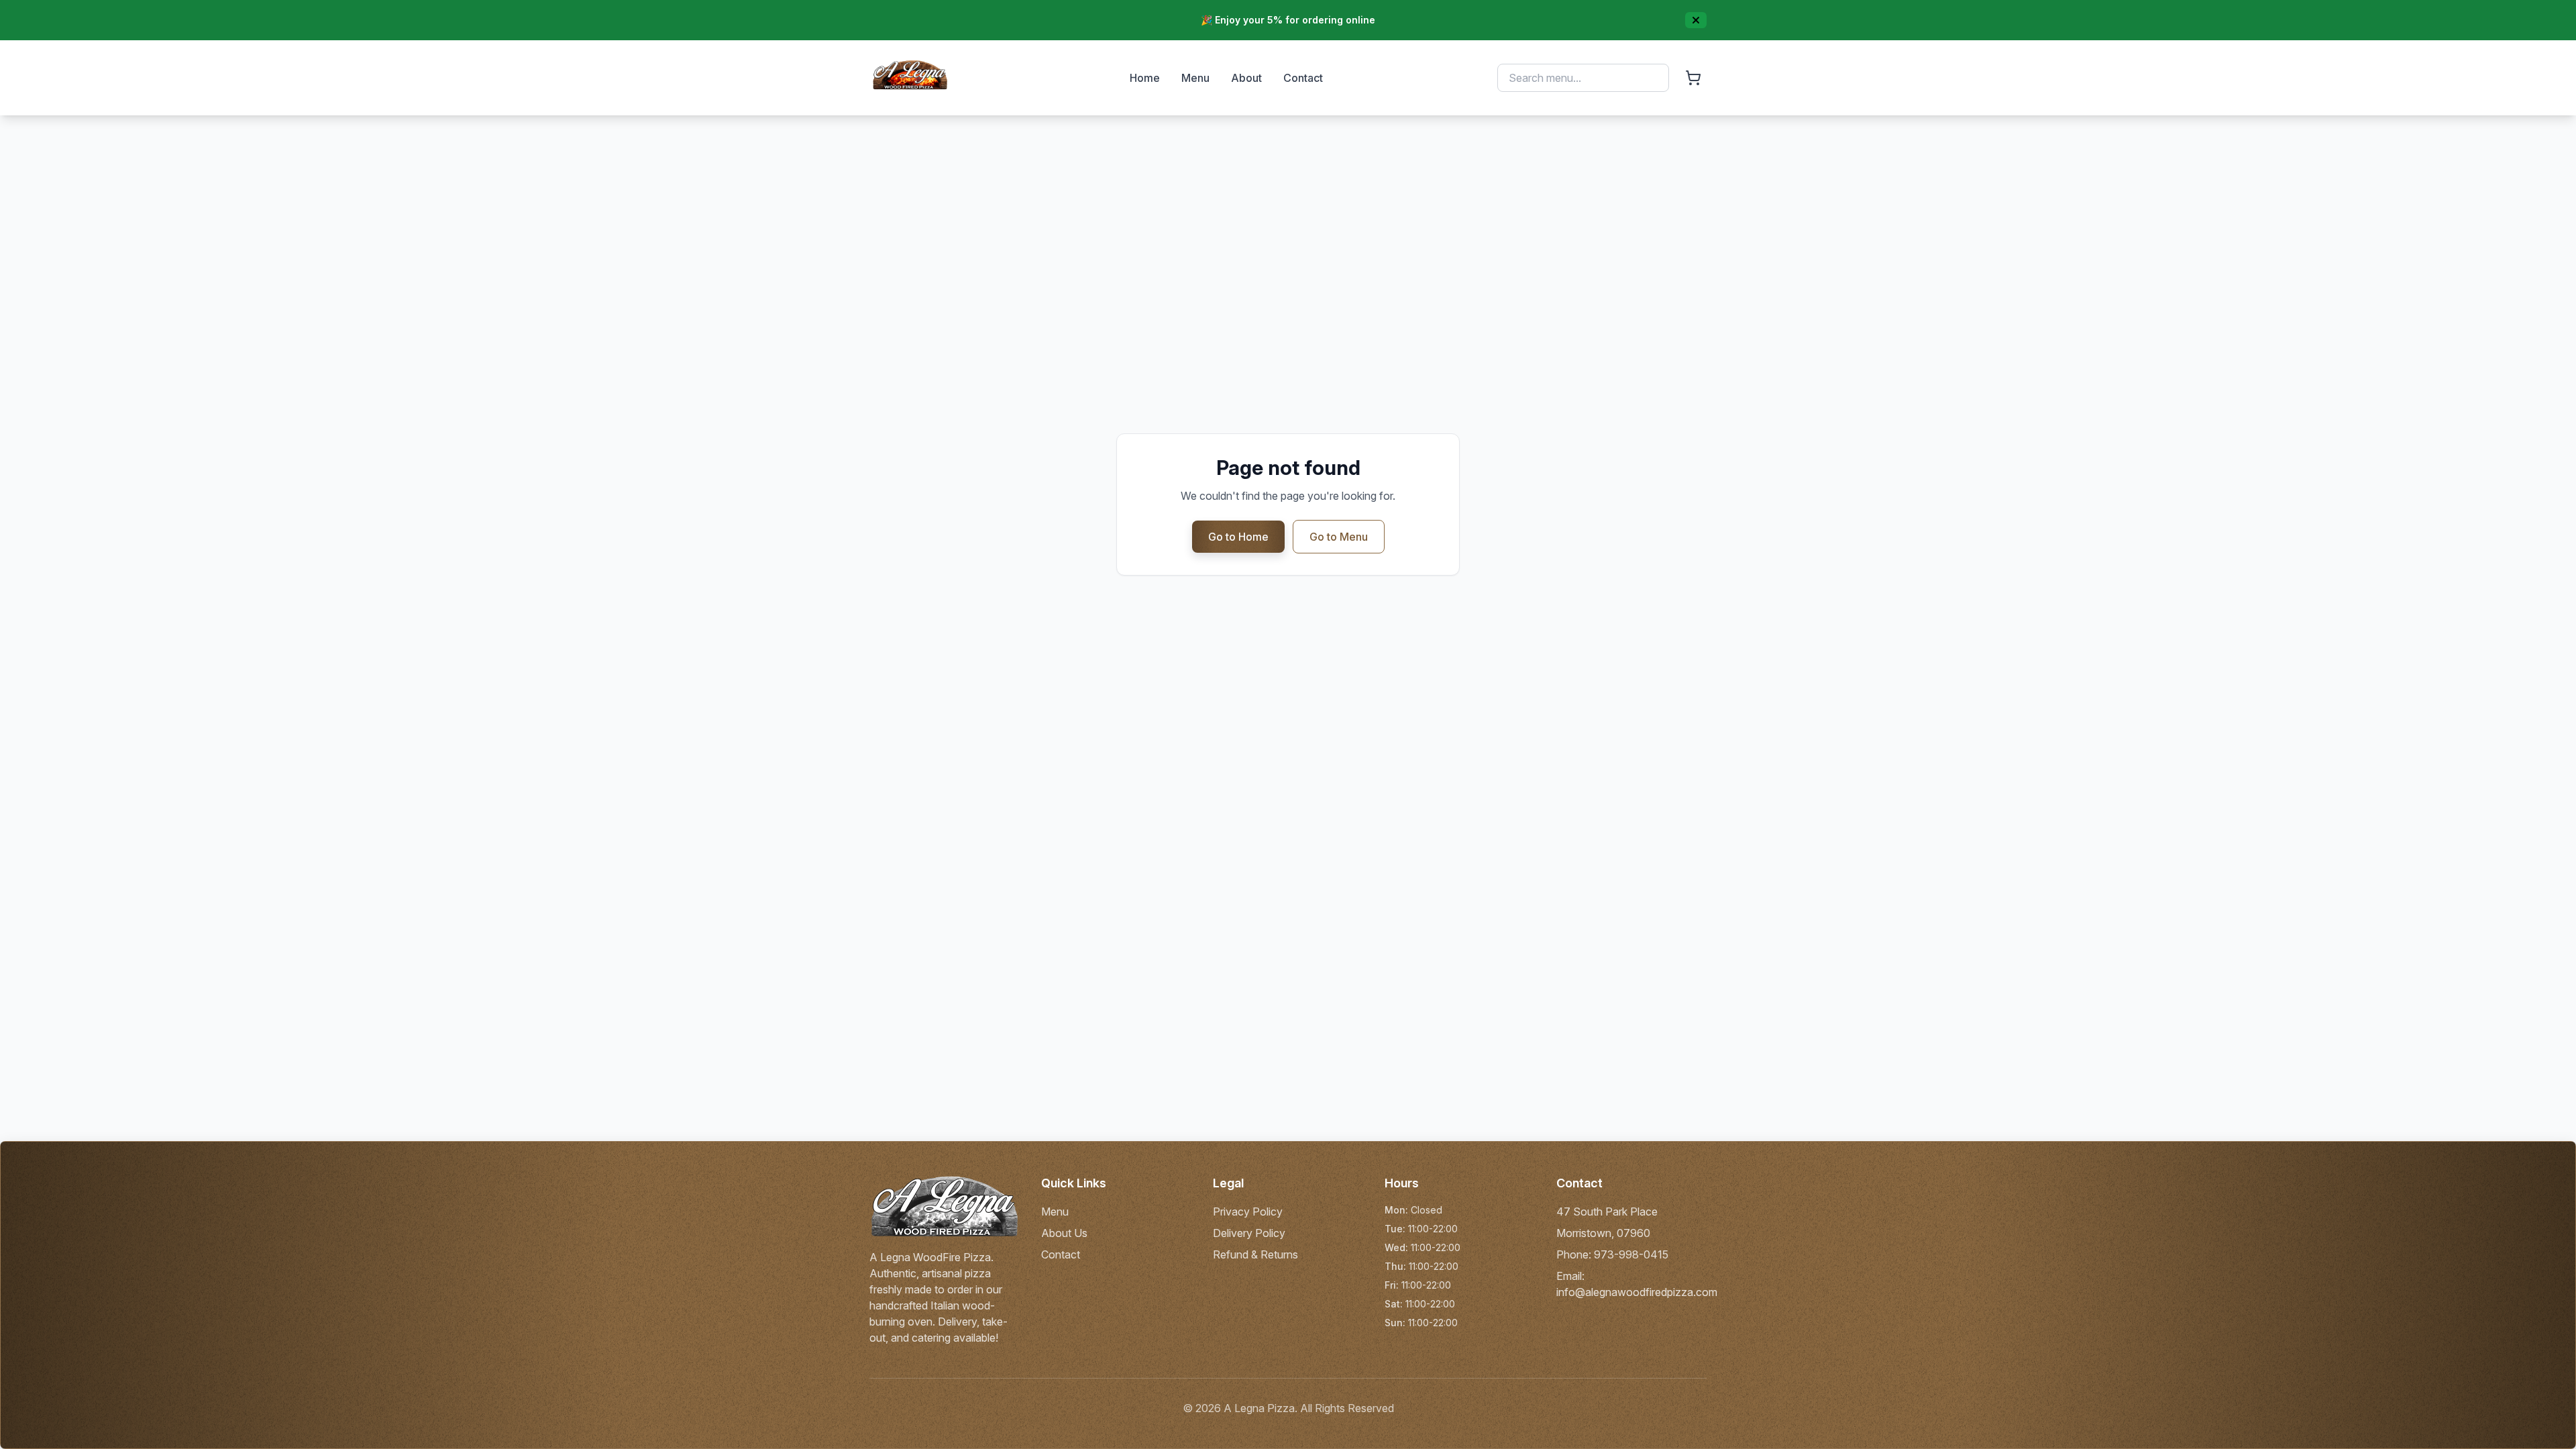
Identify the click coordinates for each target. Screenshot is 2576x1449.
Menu (1195, 78)
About (1246, 78)
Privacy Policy (1248, 1212)
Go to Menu (1339, 537)
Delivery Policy (1249, 1233)
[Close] (1696, 20)
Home (1145, 78)
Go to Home (1238, 537)
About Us (1064, 1233)
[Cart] (1693, 78)
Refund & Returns (1255, 1254)
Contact (1303, 78)
